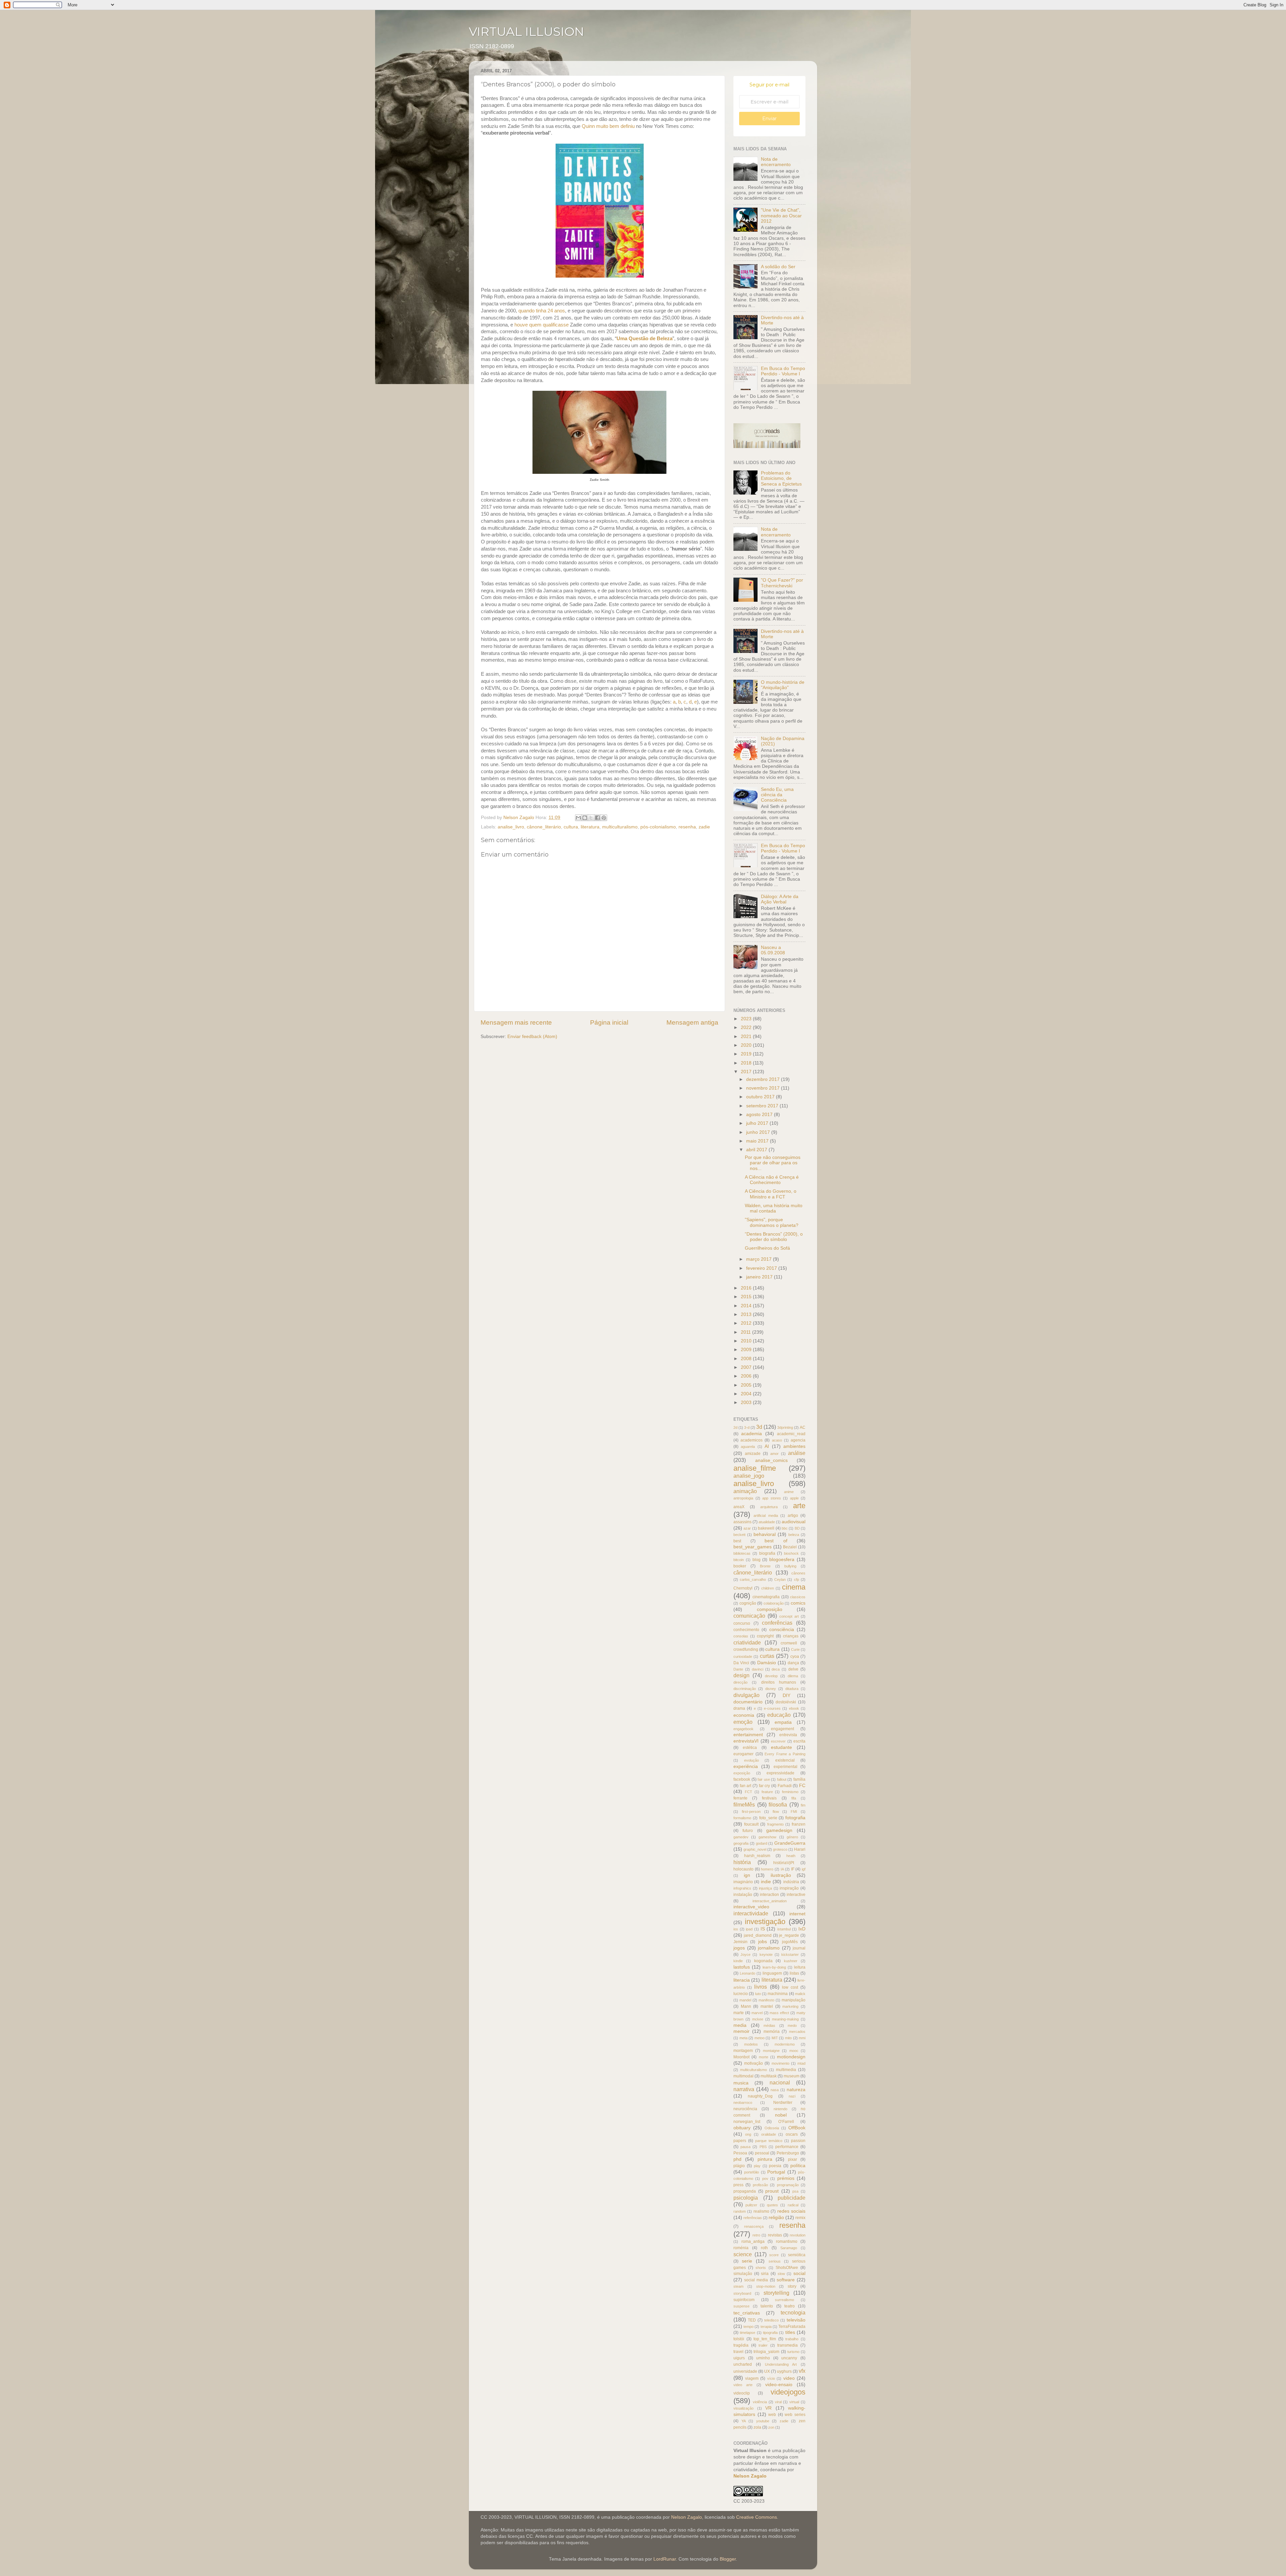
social (799, 2273)
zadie (704, 827)
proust (772, 2191)
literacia (742, 1980)
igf (804, 1869)
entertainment (748, 1735)
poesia (775, 2166)
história (742, 1862)
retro (756, 2235)
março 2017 (760, 1259)
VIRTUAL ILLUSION (526, 31)
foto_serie (768, 1818)
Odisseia (772, 2128)
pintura (765, 2159)
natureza (796, 2090)
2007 (747, 1367)
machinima (778, 1994)
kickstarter (790, 1955)
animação (745, 1491)
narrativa (744, 2089)
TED (752, 2320)
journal (799, 1948)
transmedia (788, 2345)
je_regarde (789, 1935)
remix (800, 2218)
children (768, 1588)
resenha (687, 827)
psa (795, 2191)
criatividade (747, 1642)
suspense (741, 2306)
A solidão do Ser (778, 267)
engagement (782, 1729)
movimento (780, 2063)
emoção (743, 1722)
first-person (751, 1812)
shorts (761, 2268)
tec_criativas (747, 2313)
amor (774, 1454)
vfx (802, 2371)
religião (776, 2218)
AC (803, 1427)
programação (788, 2185)
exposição (742, 1773)
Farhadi (785, 1786)
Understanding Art (781, 2364)
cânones (798, 1573)
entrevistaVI (746, 1741)
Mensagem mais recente (516, 1022)
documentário (748, 1702)
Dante (738, 1669)
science (743, 2254)
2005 (747, 1385)
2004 (747, 1394)
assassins (742, 1522)
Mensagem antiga (692, 1022)
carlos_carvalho (753, 1579)
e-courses (772, 1708)
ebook (794, 1708)
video (789, 2378)
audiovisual (794, 1522)
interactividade (751, 1913)
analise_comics (771, 1460)
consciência (782, 1630)
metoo (760, 2038)
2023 (747, 1019)
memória (772, 2032)
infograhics (742, 1888)
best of (776, 1541)
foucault (751, 1824)
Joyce (745, 1955)
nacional (780, 2082)
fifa (794, 1798)
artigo (793, 1516)
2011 (746, 1332)
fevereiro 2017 (762, 1268)
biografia (767, 1553)
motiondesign (791, 2057)
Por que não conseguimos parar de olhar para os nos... (773, 1163)
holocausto (743, 1869)
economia (744, 1715)
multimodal (743, 2076)
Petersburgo (788, 2153)
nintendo (780, 2109)
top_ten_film (765, 2339)
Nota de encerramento (776, 162)
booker (740, 1566)
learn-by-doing (774, 1967)
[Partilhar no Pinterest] (604, 818)
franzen (799, 1824)
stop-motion (766, 2286)
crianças (791, 1636)
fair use (764, 1779)
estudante (781, 1747)
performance (787, 2147)
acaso (777, 1440)
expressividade (780, 1773)
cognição (748, 1603)
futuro (748, 1831)
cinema (794, 1587)
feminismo (790, 1792)
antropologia (743, 1498)
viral (778, 2402)
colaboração (774, 1603)
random (740, 2211)
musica (741, 2083)
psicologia (746, 2198)
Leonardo (747, 1973)
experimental (785, 1767)
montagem (743, 2051)
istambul (784, 1929)
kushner (791, 1961)
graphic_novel (755, 1849)
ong (748, 2134)
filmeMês (744, 1805)
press (738, 2185)
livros (761, 1987)
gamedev (741, 1837)
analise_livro (511, 827)
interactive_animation (770, 1901)
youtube (763, 2421)
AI (767, 1446)
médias (769, 2026)
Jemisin (740, 1942)
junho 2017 (759, 1132)
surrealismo (784, 2300)
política (798, 2166)
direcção (740, 1682)
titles (790, 2332)
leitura (800, 1967)
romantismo (787, 2241)
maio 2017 (758, 1141)
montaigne (771, 2051)
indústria (791, 1882)
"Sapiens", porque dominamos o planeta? (772, 1222)
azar (747, 1528)
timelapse (747, 2333)
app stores (772, 1498)
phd (737, 2159)
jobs (763, 1942)
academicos (752, 1440)
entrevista (788, 1735)
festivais (769, 1798)
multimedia (786, 2070)
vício (771, 2378)
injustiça (765, 1888)
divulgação (746, 1695)
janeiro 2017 (760, 1277)
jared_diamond (758, 1935)
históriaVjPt (784, 1863)
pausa (745, 2147)
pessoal (762, 2153)
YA (744, 2421)
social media (756, 2280)
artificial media (766, 1516)
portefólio (752, 2172)
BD (797, 1528)
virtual (794, 2402)
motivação (754, 2063)
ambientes (794, 1446)
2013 (747, 1314)
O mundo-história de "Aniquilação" (783, 685)
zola (757, 2427)
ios (736, 1929)
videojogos (788, 2392)
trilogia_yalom (766, 2352)
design (741, 1675)
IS (763, 1929)
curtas (767, 1656)
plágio (739, 2166)
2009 (747, 1350)
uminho (763, 2358)
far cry (765, 1786)
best (737, 1541)
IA (782, 1869)
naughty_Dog (760, 2096)
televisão (796, 2320)
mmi (802, 2038)
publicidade (792, 2198)
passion (798, 2141)
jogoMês (790, 1942)
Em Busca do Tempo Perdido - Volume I (783, 371)
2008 (747, 1359)
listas (794, 1973)
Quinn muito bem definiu (608, 126)
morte (764, 2057)
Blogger (728, 2559)
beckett (739, 1535)
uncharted (743, 2364)
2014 (747, 1306)
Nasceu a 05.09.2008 (773, 950)
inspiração (789, 1888)
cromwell (789, 1643)
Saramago (789, 2248)
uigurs (739, 2358)
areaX (739, 1507)
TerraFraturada (792, 2327)
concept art (789, 1616)
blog (757, 1560)
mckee (758, 2019)
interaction (769, 1895)
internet (797, 1914)
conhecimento (746, 1630)
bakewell (766, 1528)
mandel (745, 2000)
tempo (748, 2327)
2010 (747, 1341)
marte (739, 2013)
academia (752, 1434)
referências (753, 2218)
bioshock (791, 1553)
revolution (798, 2235)
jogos (739, 1948)
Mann (746, 2006)
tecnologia (793, 2312)
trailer (763, 2345)
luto (758, 1994)
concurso (742, 1623)
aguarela (748, 1447)
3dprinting (785, 1427)
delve (793, 1669)
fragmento (775, 1824)
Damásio (767, 1663)
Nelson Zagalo (750, 2476)
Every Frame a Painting (785, 1754)
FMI (794, 1812)
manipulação (794, 2000)
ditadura (792, 1689)
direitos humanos (779, 1682)
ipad (749, 1929)
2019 (747, 1054)
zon (771, 2427)
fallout (782, 1779)
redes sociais (791, 2211)
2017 (747, 1072)
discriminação (745, 1689)
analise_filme (755, 1468)
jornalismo (769, 1948)
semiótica (797, 2255)
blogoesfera (782, 1560)
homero (767, 1869)
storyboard (742, 2293)
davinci (758, 1669)
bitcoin (739, 1560)
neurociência (745, 2109)
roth (764, 2248)
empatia (783, 1722)
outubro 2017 (761, 1097)
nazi (792, 2096)
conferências (777, 1623)
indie (766, 1882)
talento (767, 2306)
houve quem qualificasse (542, 325)
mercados (797, 2032)
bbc (785, 1528)
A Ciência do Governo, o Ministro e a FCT (771, 1194)
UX (767, 2371)
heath (791, 1856)
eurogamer (743, 1754)
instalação (743, 1895)
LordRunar (665, 2559)
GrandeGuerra (790, 1843)
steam (738, 2286)
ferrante (740, 1798)
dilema (793, 1676)
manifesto (766, 2000)
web (772, 2415)
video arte (743, 2385)
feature (767, 1792)
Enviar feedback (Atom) (532, 1037)
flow (776, 1812)
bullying (790, 1566)
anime (789, 1492)
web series (795, 2415)
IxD (802, 1929)
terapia (766, 2327)
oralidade (769, 2134)
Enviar (769, 119)
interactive (796, 1895)
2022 (747, 1027)
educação (779, 1715)
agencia (798, 1440)
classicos (798, 1597)
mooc (794, 2051)
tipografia (770, 2333)
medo (792, 2026)
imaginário (743, 1882)
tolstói (739, 2339)
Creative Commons (757, 2517)
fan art (746, 1786)
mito (788, 2038)
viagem (752, 2378)
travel (738, 2352)
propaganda (745, 2191)
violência (760, 2402)
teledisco (771, 2320)
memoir (741, 2031)
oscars (792, 2134)
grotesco (780, 1849)
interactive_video (751, 1907)
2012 (747, 1323)
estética (750, 1748)
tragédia (741, 2345)
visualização (743, 2408)
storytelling (776, 2293)
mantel (767, 2006)
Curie (795, 1649)
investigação (765, 1922)
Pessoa (740, 2153)
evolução (752, 1760)
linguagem (772, 1973)
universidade (745, 2371)
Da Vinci (741, 1663)
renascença (754, 2226)
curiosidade (743, 1657)
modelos (751, 2044)
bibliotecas (742, 1553)
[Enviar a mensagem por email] (578, 818)
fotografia (795, 1818)
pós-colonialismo (658, 827)
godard (762, 1843)
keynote (766, 1955)
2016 (747, 1288)
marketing (790, 2006)
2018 (747, 1063)
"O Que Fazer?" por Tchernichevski (782, 583)
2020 (747, 1045)
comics (798, 1603)
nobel (781, 2115)
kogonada (763, 1961)
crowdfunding (746, 1649)
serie (747, 2261)
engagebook (743, 1729)
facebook (742, 1779)
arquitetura (769, 1507)
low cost (790, 1987)
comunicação (749, 1616)
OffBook (797, 2128)
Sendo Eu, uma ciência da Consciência (777, 795)
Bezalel (790, 1547)
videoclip (742, 2393)
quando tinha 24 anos (542, 311)
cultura (571, 827)
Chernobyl (743, 1588)
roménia (741, 2248)
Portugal (776, 2172)
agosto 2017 (760, 1115)
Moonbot (741, 2057)
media (740, 2025)
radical (793, 2205)
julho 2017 (758, 1123)
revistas (775, 2235)
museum (792, 2076)
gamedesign (779, 1830)
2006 (747, 1376)
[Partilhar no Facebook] (597, 818)
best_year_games (753, 1547)
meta (743, 2038)
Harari (800, 1849)
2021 (747, 1037)
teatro (790, 2306)
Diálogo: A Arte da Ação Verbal (780, 899)
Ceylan (780, 1579)
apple (794, 1498)
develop (771, 1676)
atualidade (767, 1522)
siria (765, 2274)
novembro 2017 (764, 1088)
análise (797, 1453)
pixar (793, 2159)
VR (768, 2408)
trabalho (792, 2339)
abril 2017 (757, 1150)
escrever (778, 1741)
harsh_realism (757, 1856)
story (792, 2286)
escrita (799, 1741)
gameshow (767, 1837)
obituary (742, 2128)
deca (776, 1669)
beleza (794, 1535)
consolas (741, 1636)
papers (740, 2141)
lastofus (742, 1967)
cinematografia (766, 1597)
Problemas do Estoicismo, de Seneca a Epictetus (781, 478)
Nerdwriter (783, 2103)
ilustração (781, 1875)
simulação (743, 2274)
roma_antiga (753, 2241)
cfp (797, 1579)
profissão (760, 2185)
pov (765, 2179)
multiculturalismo (620, 827)
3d (759, 1427)
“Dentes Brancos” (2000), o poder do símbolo (774, 1237)
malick (800, 1994)
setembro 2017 (763, 1106)
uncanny (789, 2358)
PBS (763, 2147)
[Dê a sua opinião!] (585, 818)
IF (793, 1869)
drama (739, 1708)
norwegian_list (747, 2122)
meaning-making (785, 2019)
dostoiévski (786, 1702)
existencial (785, 1760)
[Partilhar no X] (591, 818)
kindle (738, 1961)
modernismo (785, 2044)
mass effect (779, 2013)
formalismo (742, 1818)
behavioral (765, 1534)
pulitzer (751, 2205)
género (792, 1837)
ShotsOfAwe (787, 2268)
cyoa (795, 1657)
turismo (793, 2352)
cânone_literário (544, 827)
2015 (747, 1297)
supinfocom (744, 2300)
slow (781, 2274)
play (757, 2166)
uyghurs (784, 2371)
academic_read (791, 1434)
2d (735, 1427)
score (774, 2255)
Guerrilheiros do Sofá (767, 1248)
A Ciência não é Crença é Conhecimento (772, 1180)
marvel (757, 2013)
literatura (590, 827)
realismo (761, 2211)
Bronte (765, 1566)
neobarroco (743, 2103)
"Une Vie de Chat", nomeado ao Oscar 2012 (781, 215)
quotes (772, 2205)
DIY (787, 1696)
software (786, 2280)
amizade (753, 1454)
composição (770, 1609)
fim (803, 1805)
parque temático (769, 2141)
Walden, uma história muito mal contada (774, 1208)
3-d (747, 1427)
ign (747, 1875)
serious (775, 2261)
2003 (747, 1403)
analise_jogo (749, 1476)
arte (799, 1506)
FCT (748, 1792)
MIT (775, 2038)
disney (771, 1689)
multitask (769, 2076)
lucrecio (741, 1994)
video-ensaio (779, 2385)
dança (793, 1663)
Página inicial (609, 1022)
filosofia (778, 1805)
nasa (775, 2090)
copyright (765, 1636)
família (799, 1779)
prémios (786, 2178)
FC (802, 1786)
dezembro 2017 (764, 1079)
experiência (746, 1767)
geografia (741, 1843)
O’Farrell (786, 2122)
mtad (801, 2063)
